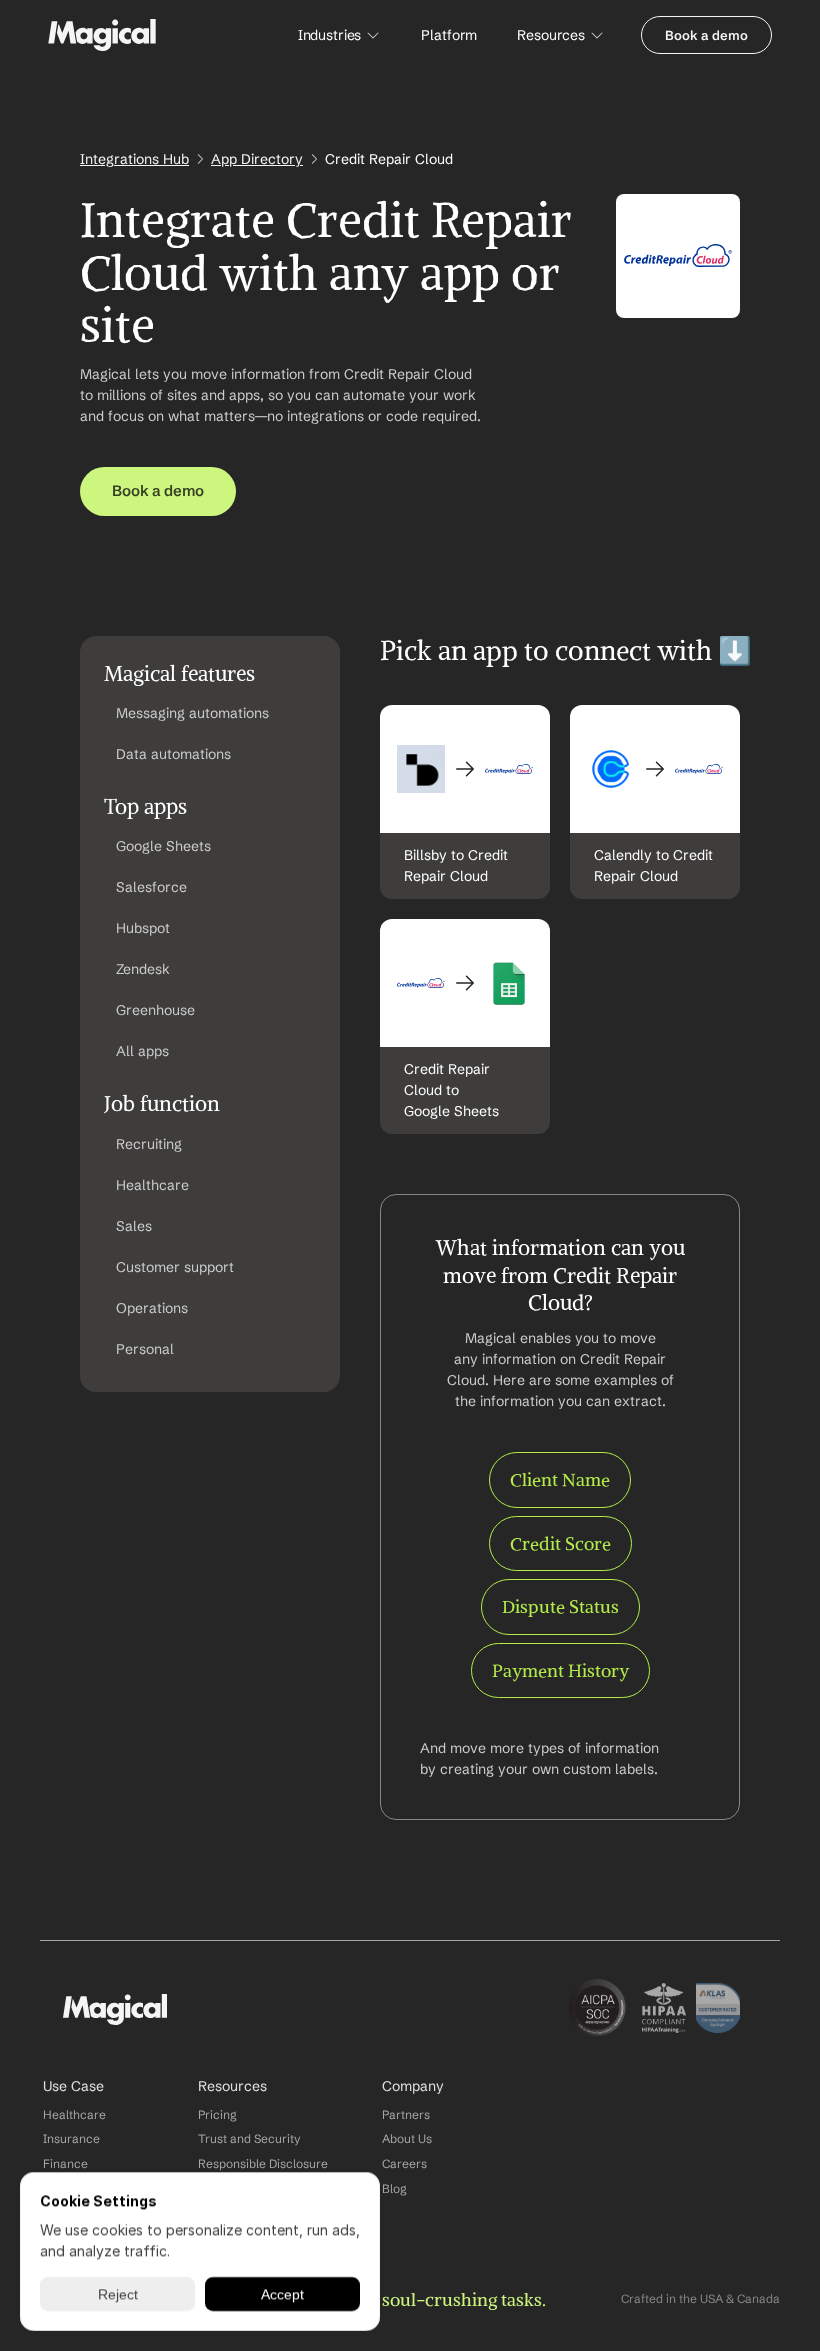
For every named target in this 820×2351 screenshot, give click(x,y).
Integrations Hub (134, 159)
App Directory (257, 159)
